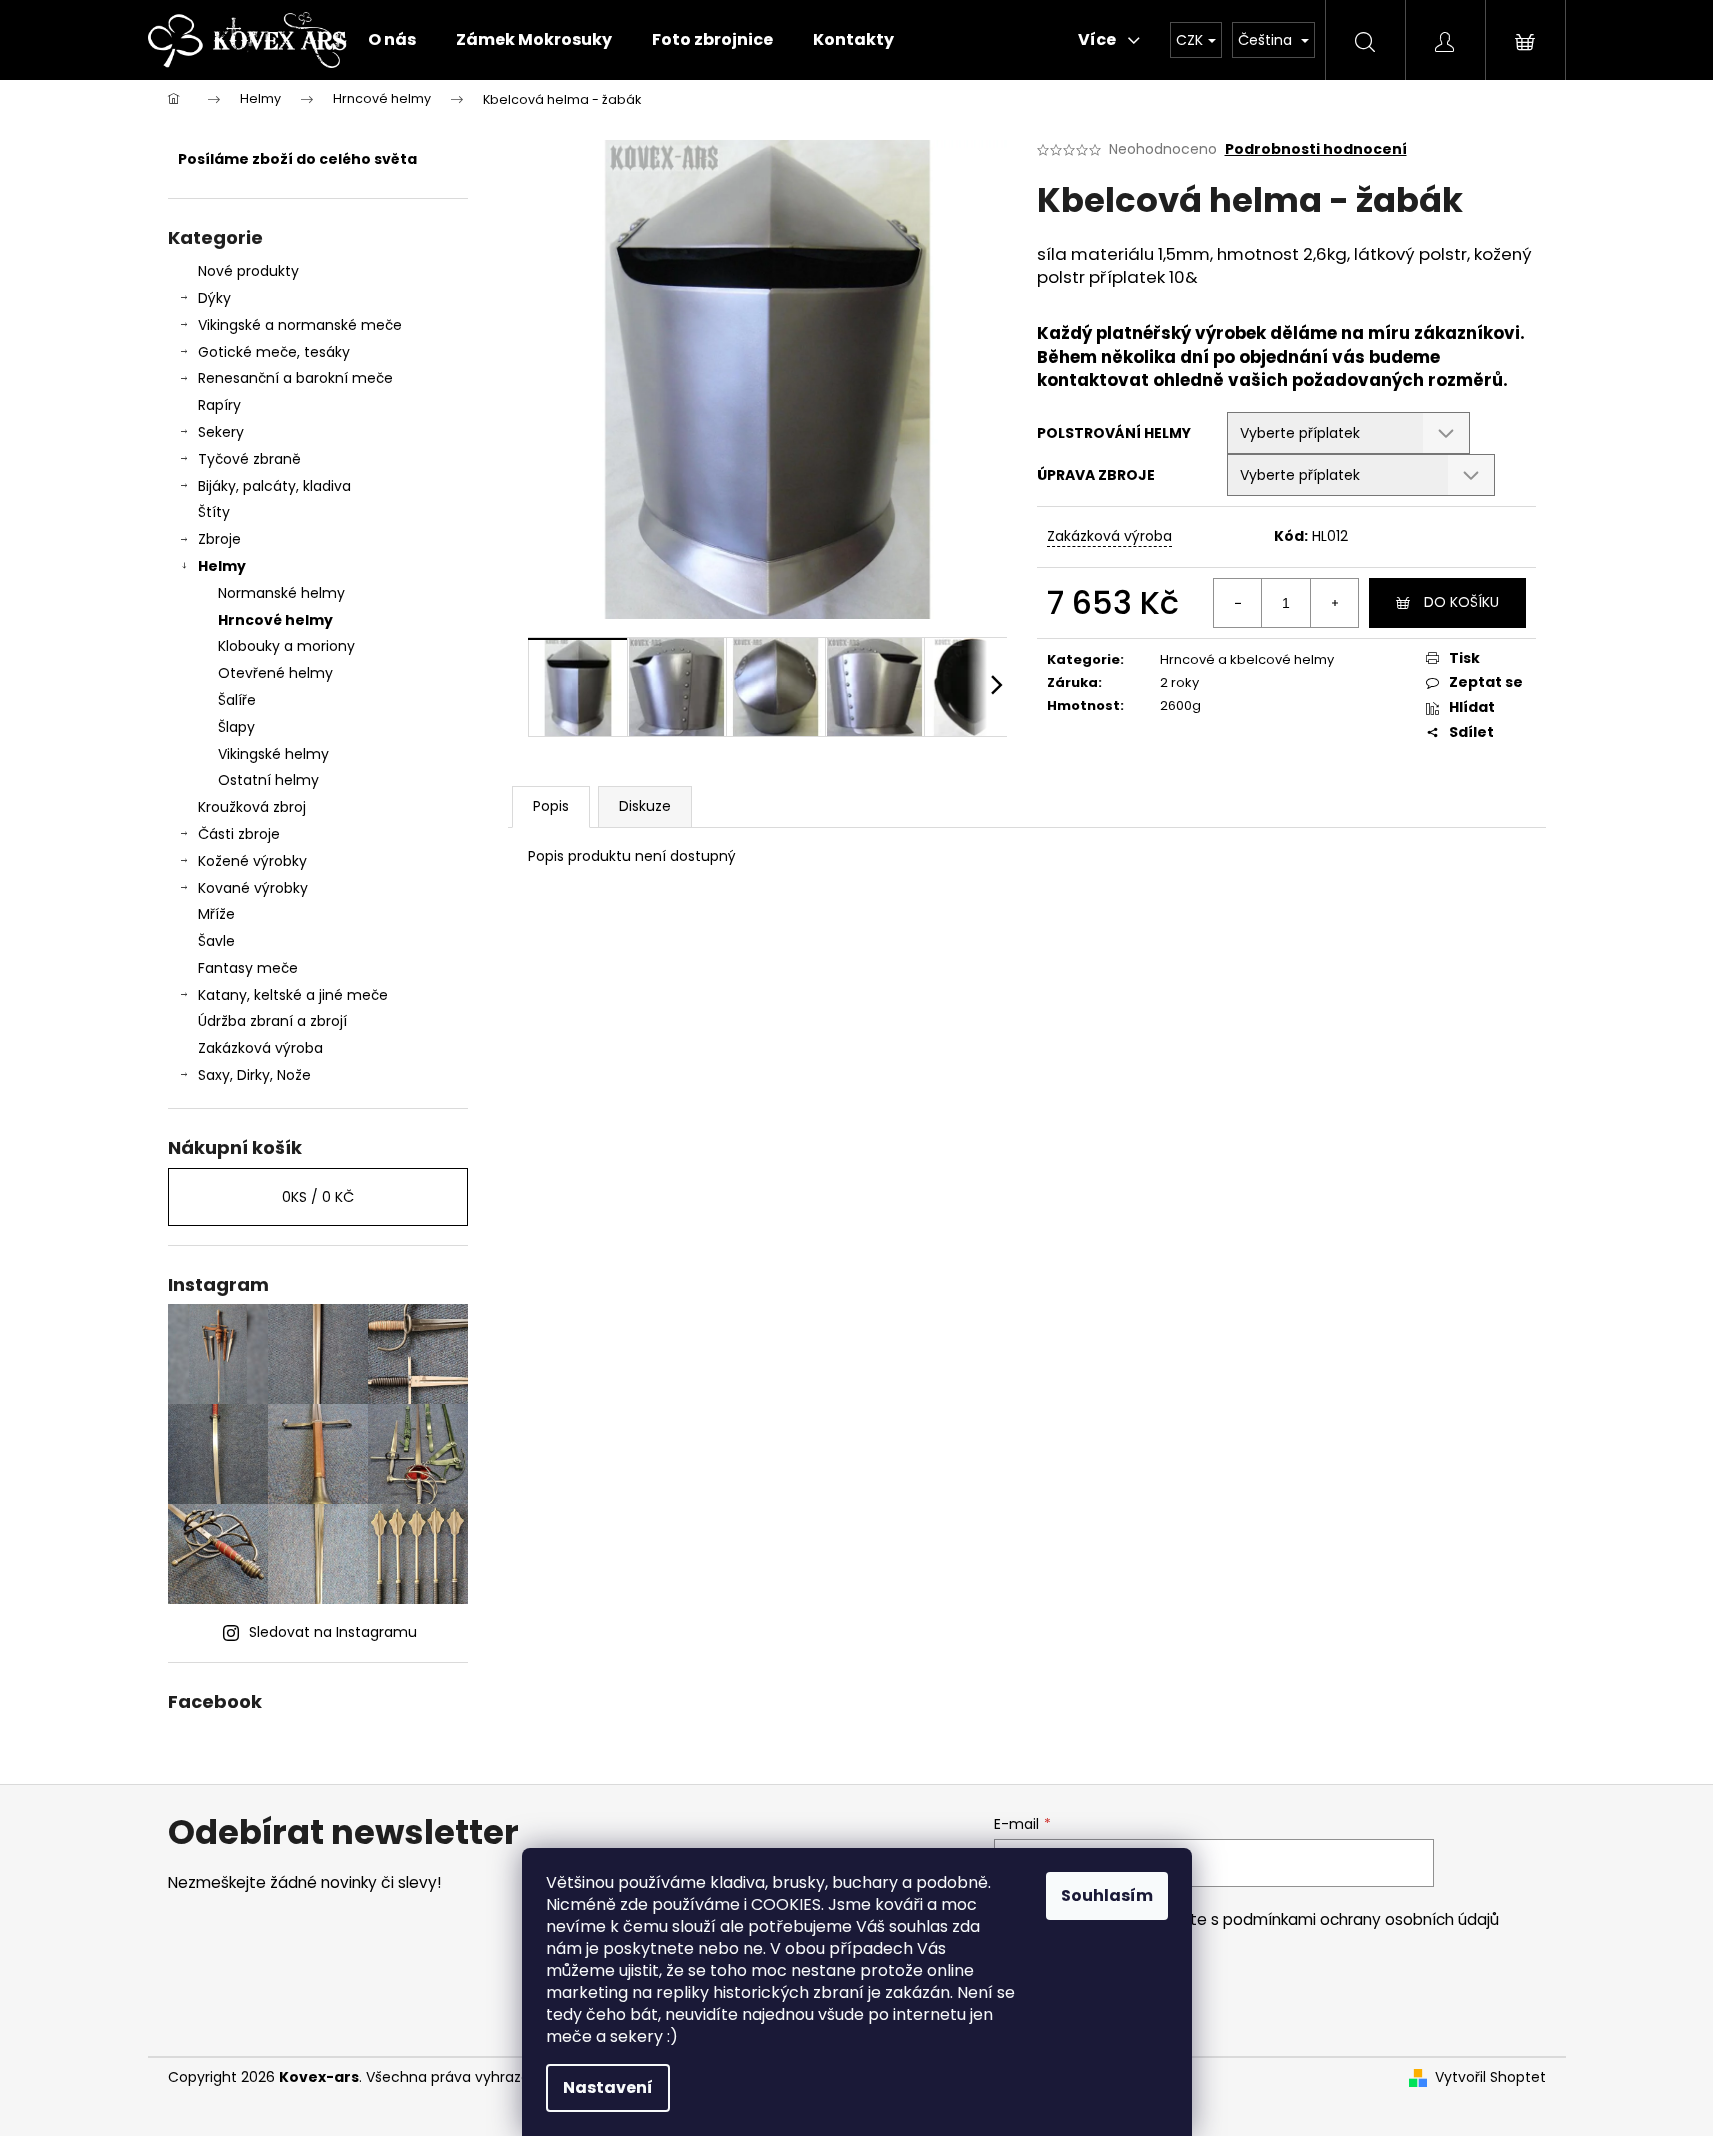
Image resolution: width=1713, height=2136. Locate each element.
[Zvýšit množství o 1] (1334, 603)
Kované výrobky (253, 888)
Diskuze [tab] (645, 806)
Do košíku (1461, 602)
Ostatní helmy (268, 780)
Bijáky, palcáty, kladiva (274, 486)
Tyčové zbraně (249, 459)
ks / (318, 1197)
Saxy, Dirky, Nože (254, 1075)
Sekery (221, 432)
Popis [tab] (551, 806)
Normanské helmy (281, 593)
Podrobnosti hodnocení (1316, 149)
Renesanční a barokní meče (295, 378)
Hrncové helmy (275, 620)
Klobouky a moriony (286, 646)
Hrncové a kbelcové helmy (1247, 659)
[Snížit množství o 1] (1238, 603)
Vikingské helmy (273, 754)
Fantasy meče (248, 968)
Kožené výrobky (252, 861)
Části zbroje (239, 834)
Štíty (214, 512)
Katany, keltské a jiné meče (293, 995)
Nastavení (608, 2087)
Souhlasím (1107, 1895)
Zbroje (219, 539)
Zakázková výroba (260, 1048)
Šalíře (237, 700)
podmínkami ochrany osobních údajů (1361, 1919)
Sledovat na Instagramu (333, 1632)
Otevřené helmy (275, 673)
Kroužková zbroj (252, 807)
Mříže (216, 914)
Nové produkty (248, 271)
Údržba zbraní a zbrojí (272, 1021)
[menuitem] (392, 40)
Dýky (214, 298)
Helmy (222, 566)
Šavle (216, 941)
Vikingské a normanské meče (300, 325)
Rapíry (219, 405)
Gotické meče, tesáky (274, 352)
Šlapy (236, 727)
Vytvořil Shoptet (1490, 2077)
